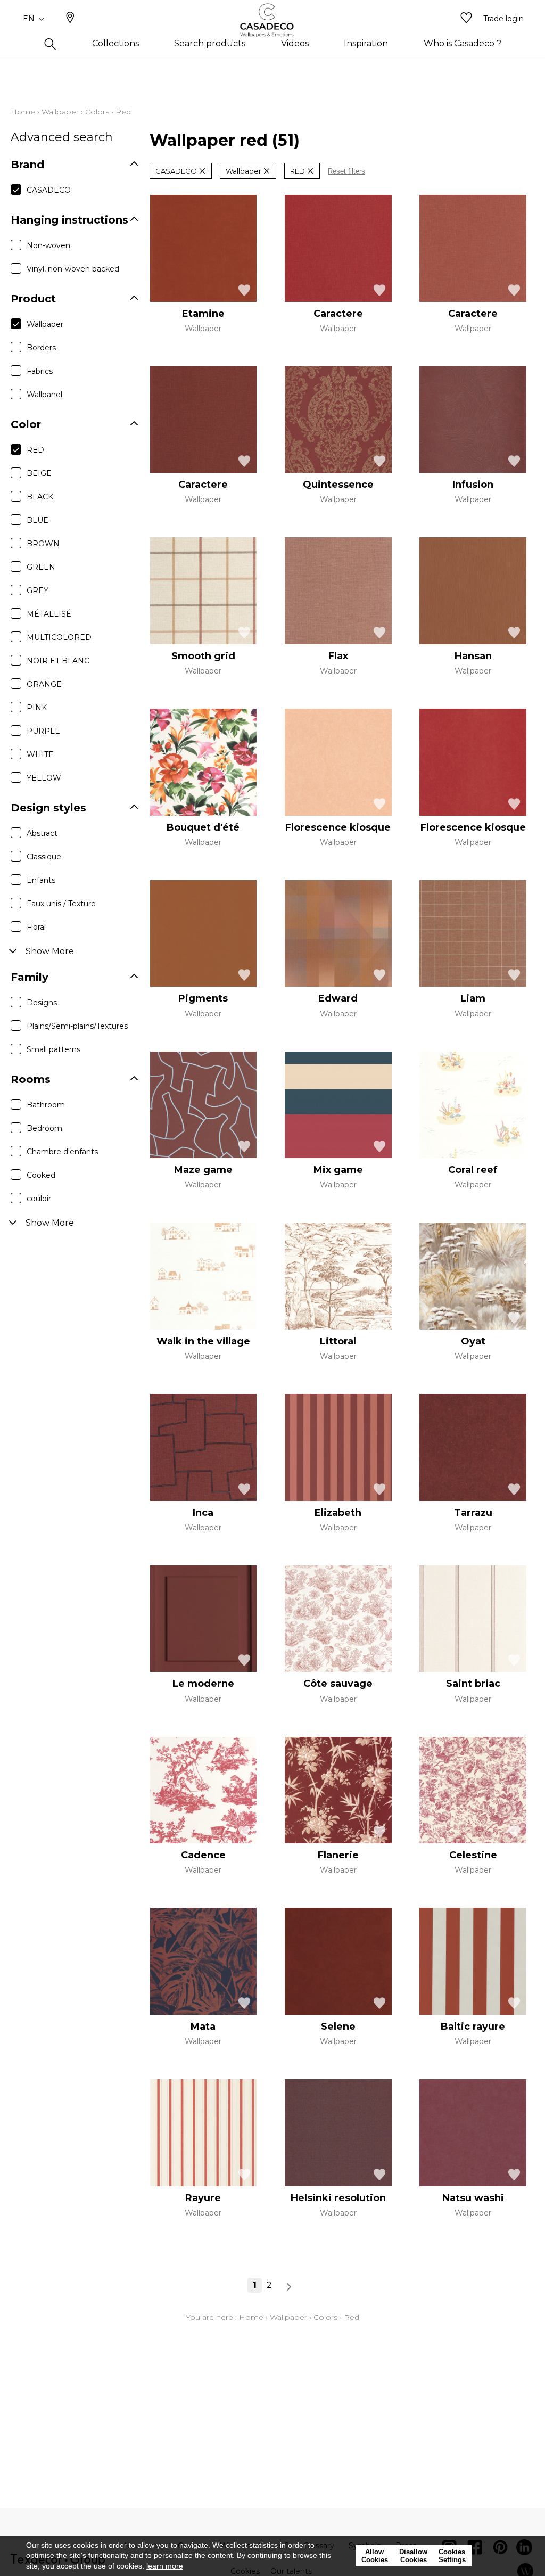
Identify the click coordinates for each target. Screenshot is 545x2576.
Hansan (473, 656)
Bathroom (46, 1105)
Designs (42, 1003)
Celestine (473, 1855)
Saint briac (473, 1684)
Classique (44, 857)
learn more (165, 2566)
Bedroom (44, 1128)
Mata (203, 2027)
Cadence (203, 1855)
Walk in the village (203, 1341)
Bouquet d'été (203, 827)
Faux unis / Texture (61, 904)
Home (23, 112)
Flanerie (338, 1855)
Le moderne (203, 1684)
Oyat (473, 1341)
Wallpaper (60, 112)
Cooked (41, 1175)
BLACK (40, 497)
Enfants (41, 880)
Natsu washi (473, 2198)
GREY (38, 590)
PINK (37, 708)
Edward (338, 998)
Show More (50, 951)
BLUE (38, 520)
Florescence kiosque (338, 827)
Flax (338, 656)
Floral (36, 927)
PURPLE (43, 731)
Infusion (473, 485)
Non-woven (48, 245)
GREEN (41, 567)
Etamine (203, 314)
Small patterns (53, 1049)
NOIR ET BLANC (58, 661)
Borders (41, 348)
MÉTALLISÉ (49, 614)
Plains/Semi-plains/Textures (77, 1026)
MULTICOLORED (59, 637)
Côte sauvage (338, 1684)
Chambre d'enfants (62, 1152)
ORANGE (44, 684)
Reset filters (346, 171)
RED (35, 450)
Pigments (203, 998)
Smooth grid (203, 656)
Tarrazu (473, 1513)
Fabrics (40, 371)
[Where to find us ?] (70, 19)
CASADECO (49, 190)
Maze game (203, 1170)
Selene (338, 2027)
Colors (97, 112)
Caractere (338, 314)
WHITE (40, 754)
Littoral (338, 1341)
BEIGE (39, 473)
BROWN (43, 544)
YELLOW (44, 778)
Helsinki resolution (338, 2198)
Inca (203, 1513)
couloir (39, 1199)
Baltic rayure (473, 2027)
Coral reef (473, 1170)
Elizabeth (338, 1513)
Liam (473, 998)
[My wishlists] (466, 19)
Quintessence (338, 485)
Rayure (203, 2198)
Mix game (338, 1170)
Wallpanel (44, 395)
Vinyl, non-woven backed (73, 269)
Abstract (42, 833)
